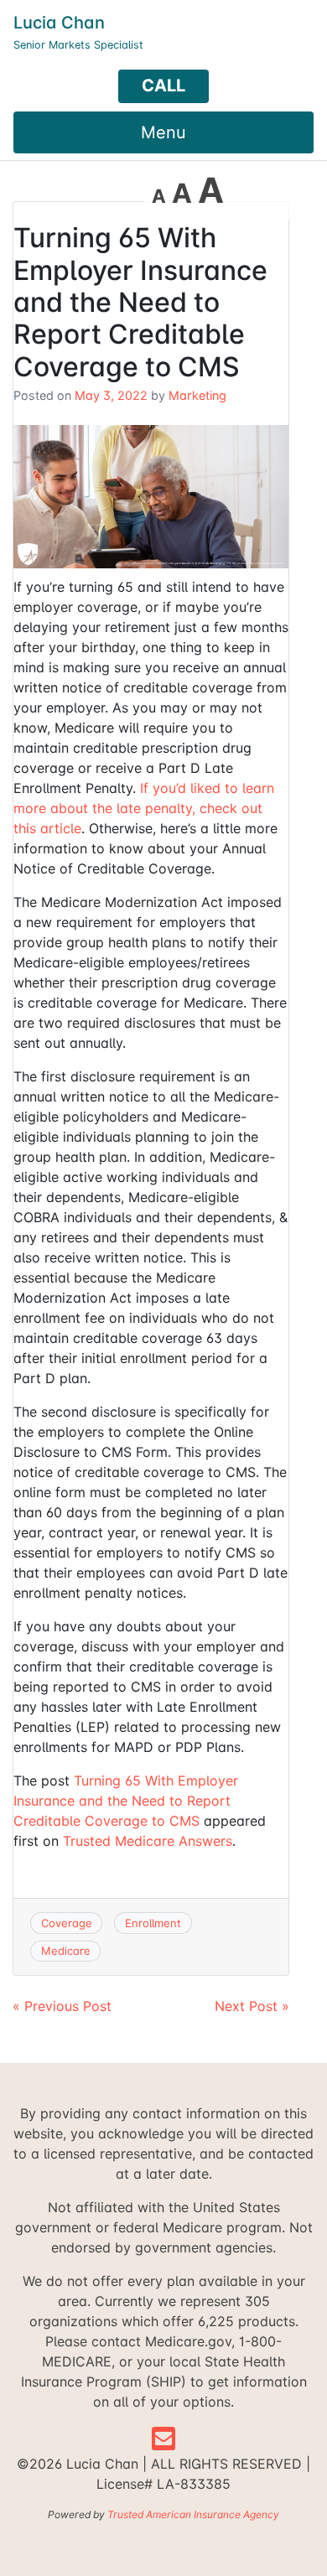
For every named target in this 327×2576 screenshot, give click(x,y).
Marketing (197, 395)
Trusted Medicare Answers (148, 1841)
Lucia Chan (59, 23)
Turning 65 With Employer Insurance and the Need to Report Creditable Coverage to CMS (126, 1801)
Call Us (163, 89)
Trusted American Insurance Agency (193, 2514)
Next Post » (252, 2006)
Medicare (66, 1951)
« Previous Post (62, 2006)
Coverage (67, 1923)
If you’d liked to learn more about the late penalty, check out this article (144, 808)
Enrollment (153, 1923)
